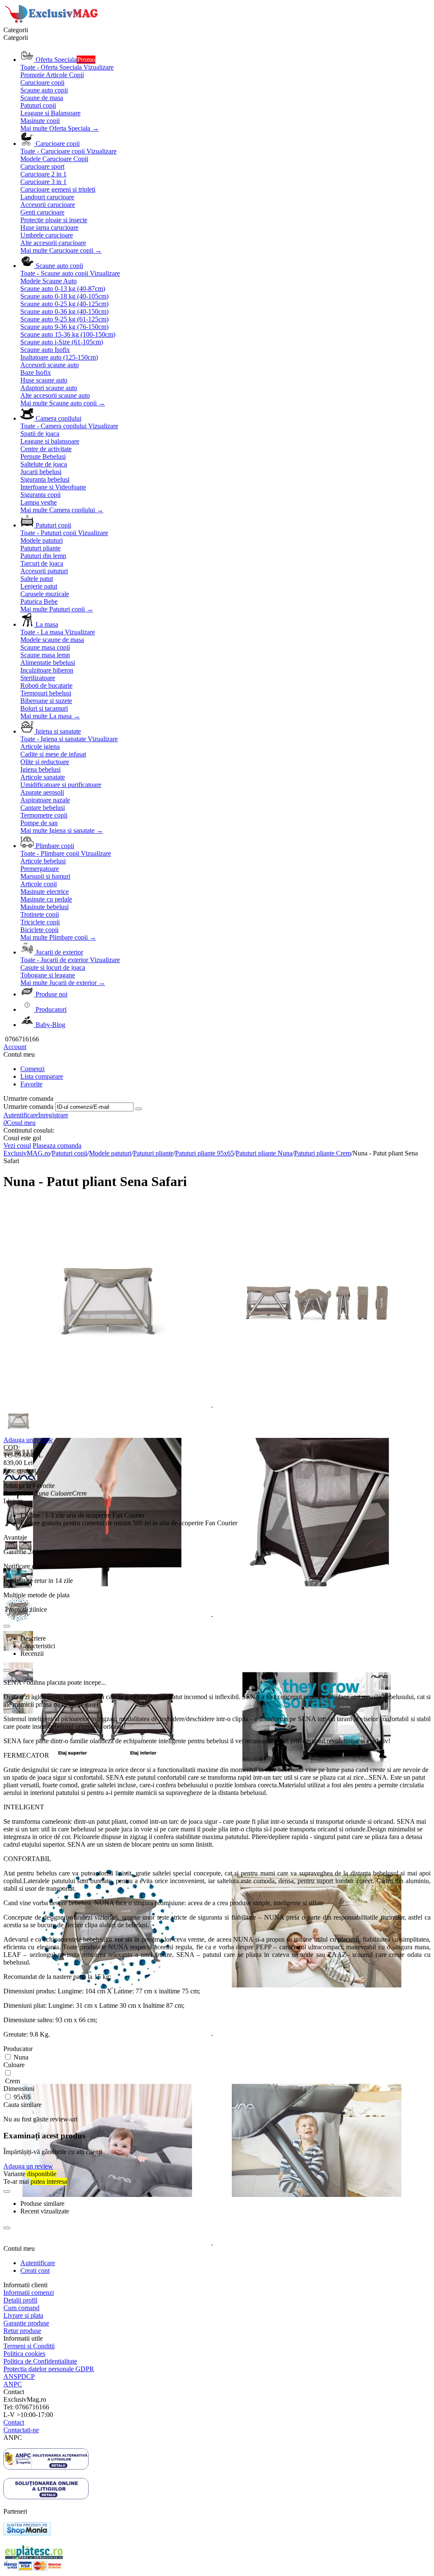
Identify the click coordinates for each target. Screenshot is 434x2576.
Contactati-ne (21, 2430)
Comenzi (32, 1069)
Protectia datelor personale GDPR (49, 2369)
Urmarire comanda (28, 1107)
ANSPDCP (19, 2376)
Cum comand (21, 2308)
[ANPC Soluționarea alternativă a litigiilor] (46, 2467)
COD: (12, 1447)
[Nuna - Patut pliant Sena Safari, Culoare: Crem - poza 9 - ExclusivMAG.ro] (108, 2242)
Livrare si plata (23, 2315)
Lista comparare (42, 1076)
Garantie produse (26, 2323)
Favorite (31, 1084)
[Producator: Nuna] (20, 1478)
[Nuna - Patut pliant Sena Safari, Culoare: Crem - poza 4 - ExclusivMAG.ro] (317, 1614)
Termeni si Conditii (29, 2346)
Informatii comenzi (29, 2293)
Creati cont (35, 2270)
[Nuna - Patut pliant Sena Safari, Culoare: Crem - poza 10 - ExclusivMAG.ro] (317, 2242)
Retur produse (22, 2331)
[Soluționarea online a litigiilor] (46, 2497)
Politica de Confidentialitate (40, 2361)
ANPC (13, 2384)
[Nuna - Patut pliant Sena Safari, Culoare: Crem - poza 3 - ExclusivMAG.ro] (108, 1614)
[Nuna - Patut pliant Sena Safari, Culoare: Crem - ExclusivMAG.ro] (108, 1404)
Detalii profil (20, 2300)
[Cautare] (139, 1109)
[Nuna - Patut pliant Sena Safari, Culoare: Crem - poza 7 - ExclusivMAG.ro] (108, 2033)
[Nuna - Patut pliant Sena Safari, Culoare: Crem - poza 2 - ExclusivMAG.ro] (317, 1404)
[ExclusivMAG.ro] (52, 22)
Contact (14, 2422)
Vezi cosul (17, 1146)
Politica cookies (24, 2354)
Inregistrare (53, 1115)
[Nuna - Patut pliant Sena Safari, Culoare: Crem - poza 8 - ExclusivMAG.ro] (317, 2033)
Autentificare (21, 1115)
